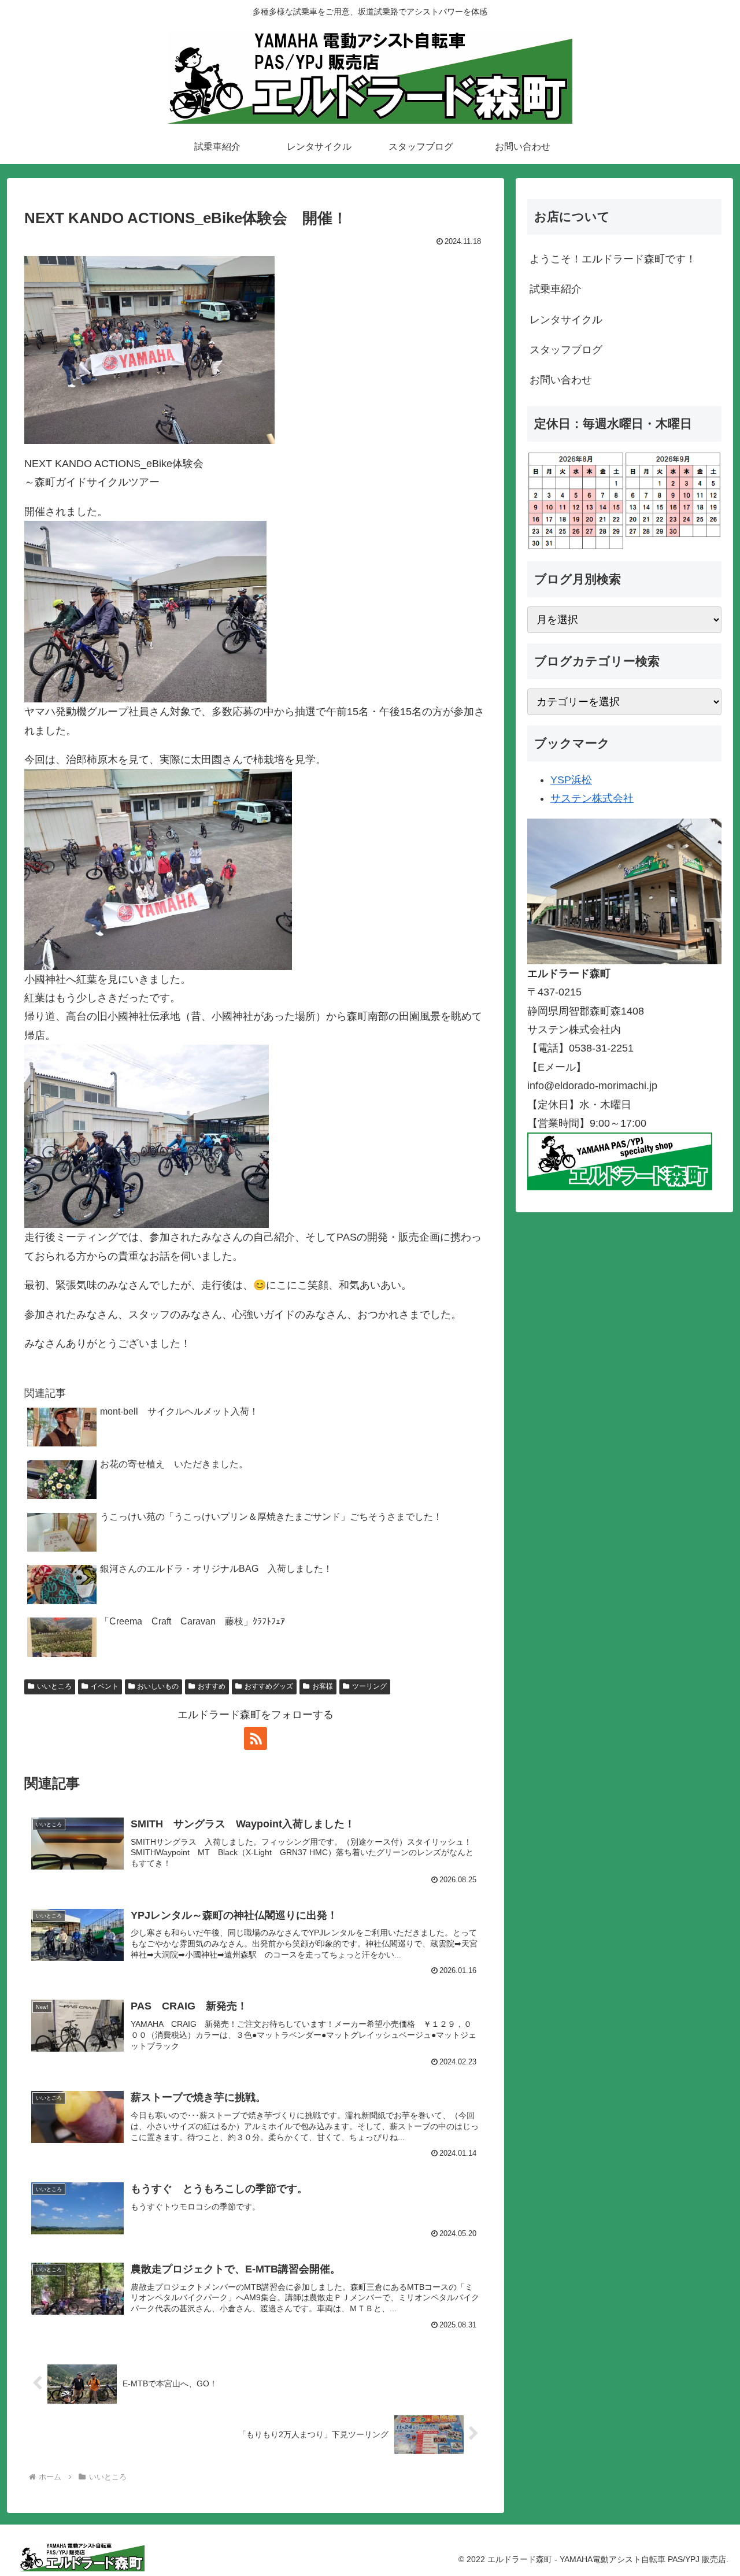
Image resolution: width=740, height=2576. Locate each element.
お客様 (323, 1686)
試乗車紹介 (556, 289)
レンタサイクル (566, 320)
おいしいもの (158, 1686)
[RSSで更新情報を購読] (256, 1738)
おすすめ (212, 1686)
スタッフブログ (566, 350)
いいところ (54, 1686)
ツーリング (369, 1686)
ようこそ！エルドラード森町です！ (613, 259)
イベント (105, 1686)
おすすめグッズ (269, 1686)
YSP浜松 (571, 780)
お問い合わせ (561, 380)
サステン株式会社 (592, 798)
